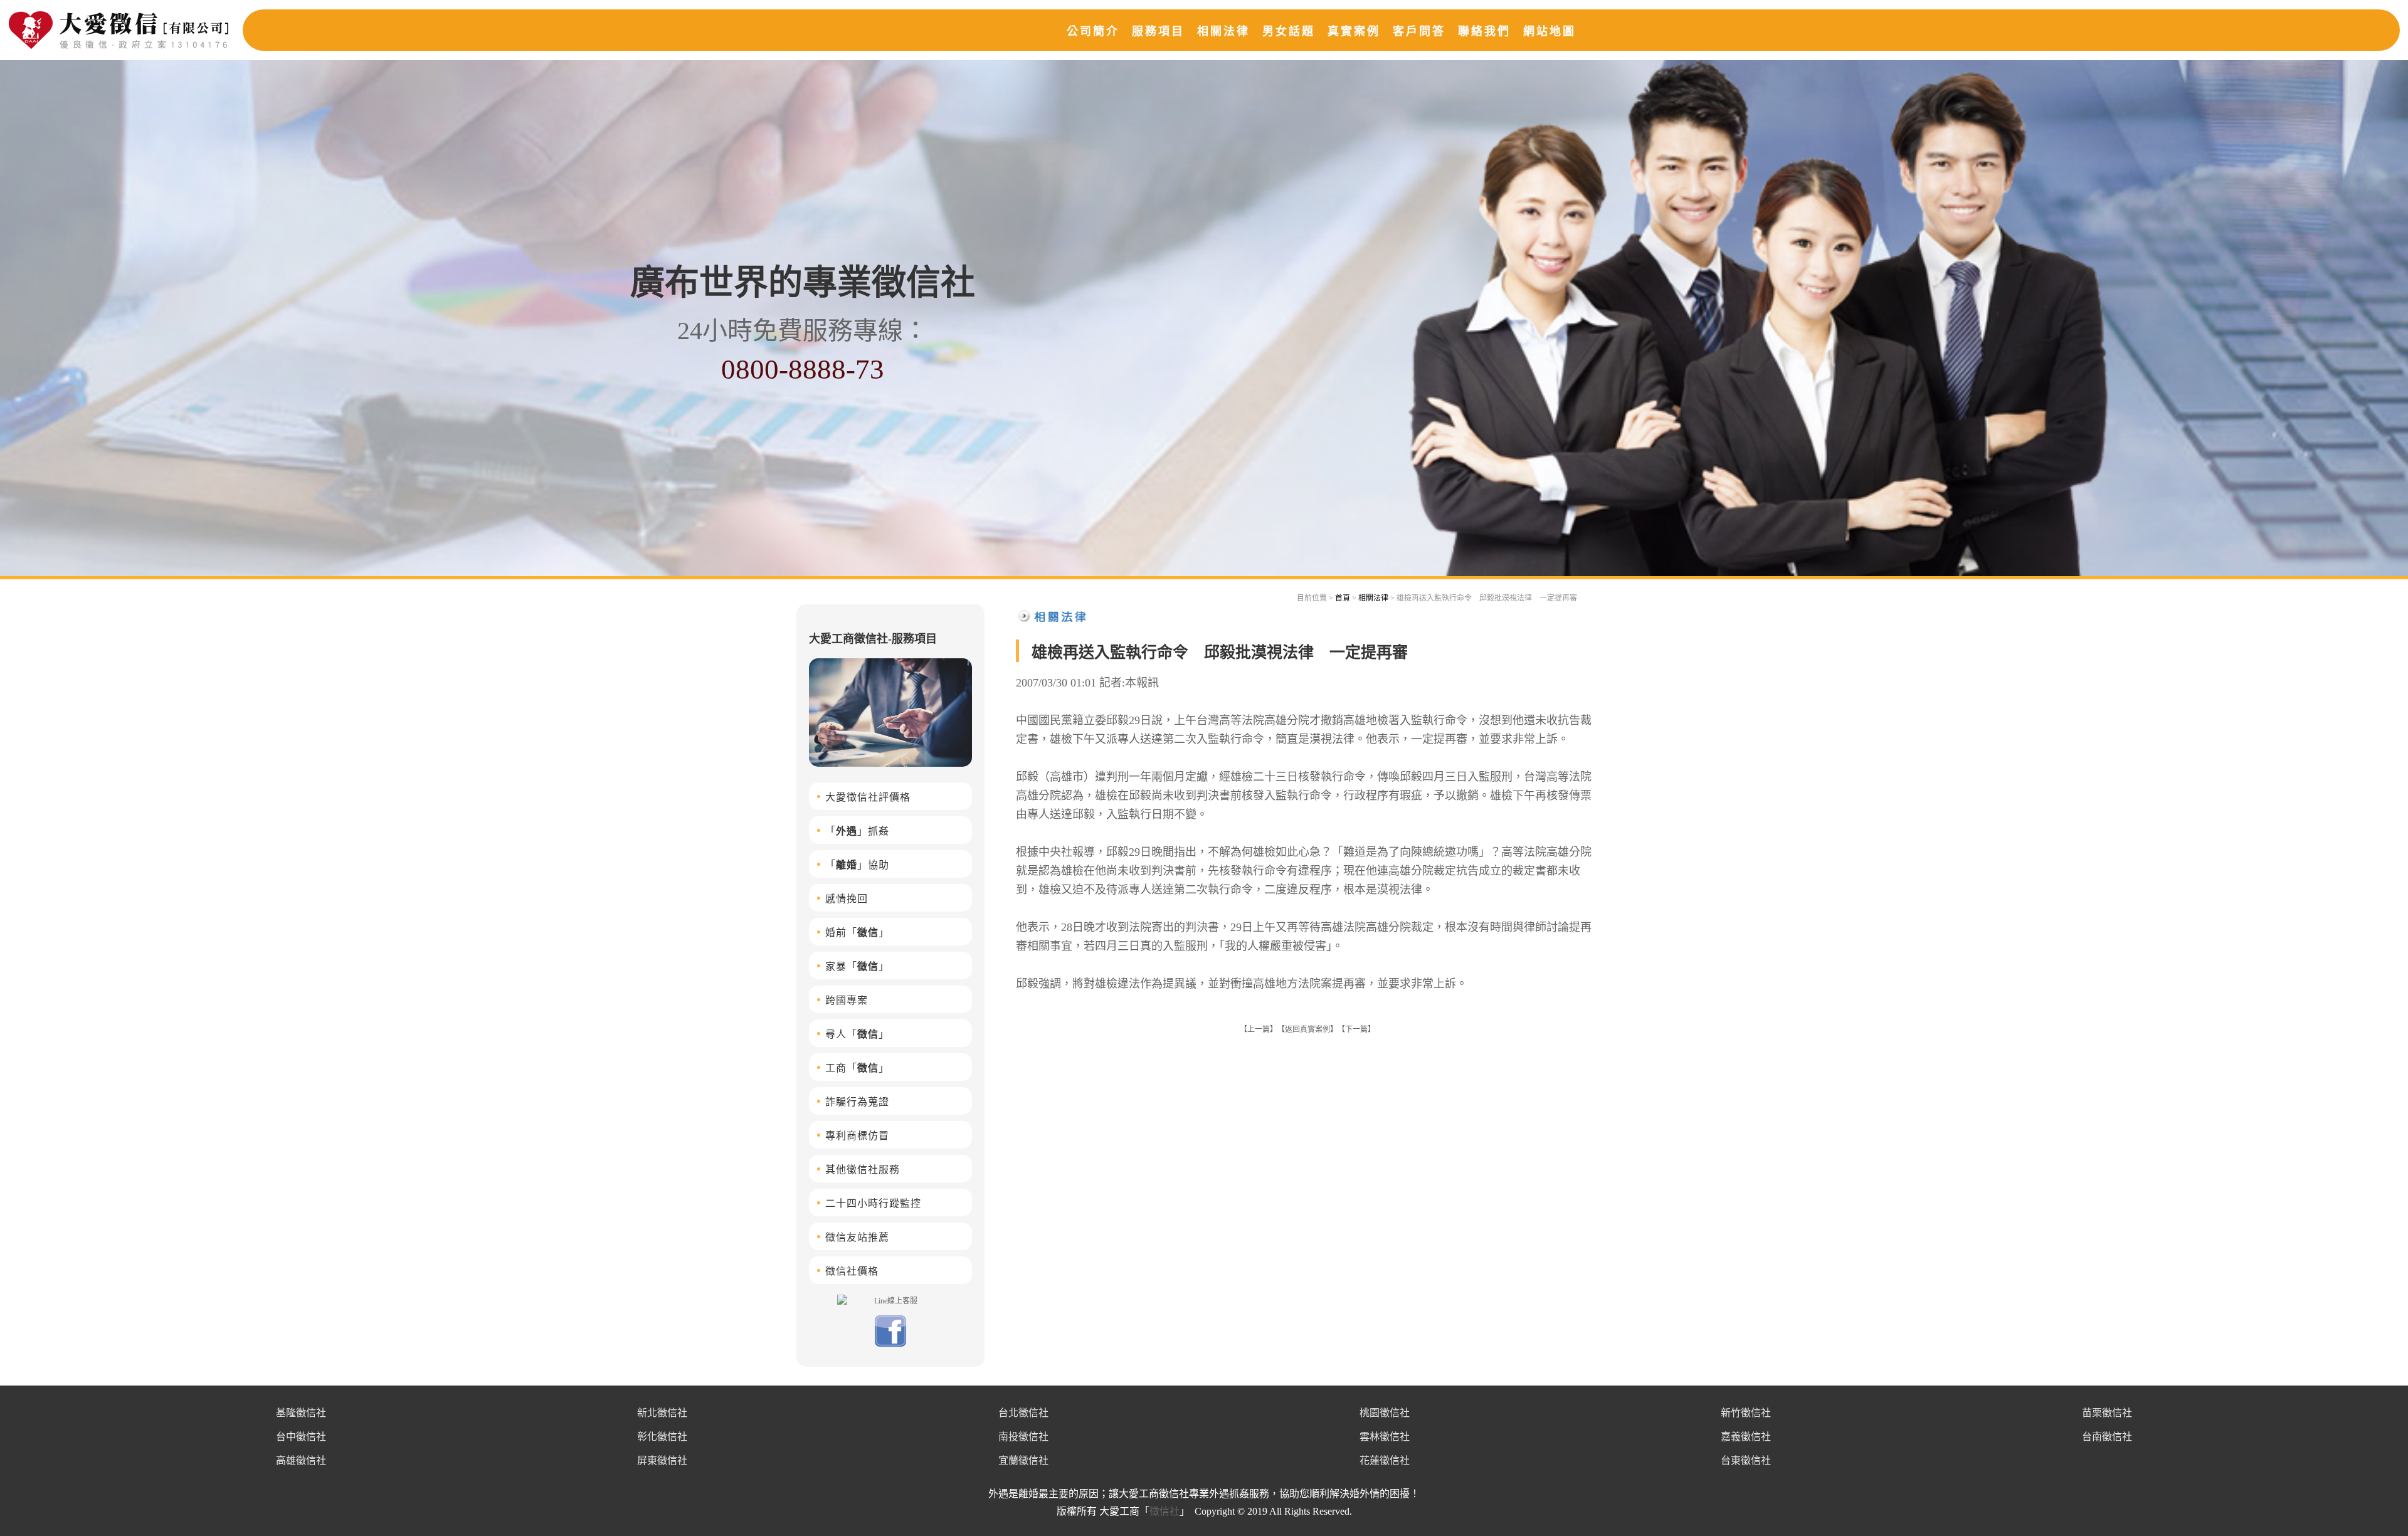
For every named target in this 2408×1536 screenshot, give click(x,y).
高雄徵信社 (301, 1460)
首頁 (1343, 598)
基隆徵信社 (301, 1413)
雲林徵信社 (1385, 1437)
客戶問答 (1419, 31)
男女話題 (1289, 31)
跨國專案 (847, 1000)
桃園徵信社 (1385, 1413)
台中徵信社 (301, 1437)
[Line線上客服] (890, 1300)
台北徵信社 (1023, 1413)
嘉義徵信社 (1746, 1437)
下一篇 (1356, 1029)
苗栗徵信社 (2107, 1413)
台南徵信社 (2107, 1437)
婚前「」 (857, 933)
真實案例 (1354, 31)
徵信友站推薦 (857, 1237)
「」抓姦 (857, 831)
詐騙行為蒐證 (857, 1102)
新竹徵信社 (1746, 1413)
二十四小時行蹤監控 (873, 1203)
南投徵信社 (1023, 1437)
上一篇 (1259, 1029)
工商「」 (857, 1068)
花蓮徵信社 (1385, 1460)
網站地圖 (1550, 31)
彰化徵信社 (662, 1437)
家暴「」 (857, 966)
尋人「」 (857, 1034)
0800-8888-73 (803, 369)
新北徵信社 (662, 1413)
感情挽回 (847, 899)
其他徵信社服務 (863, 1170)
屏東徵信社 (662, 1460)
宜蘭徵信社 (1023, 1460)
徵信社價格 (852, 1271)
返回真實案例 (1307, 1029)
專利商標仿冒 (857, 1136)
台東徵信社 (1746, 1460)
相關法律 (1223, 31)
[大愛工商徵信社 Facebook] (890, 1344)
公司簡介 (1093, 31)
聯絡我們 (1484, 31)
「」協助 (857, 865)
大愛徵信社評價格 (868, 797)
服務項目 (1158, 31)
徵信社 (1164, 1511)
